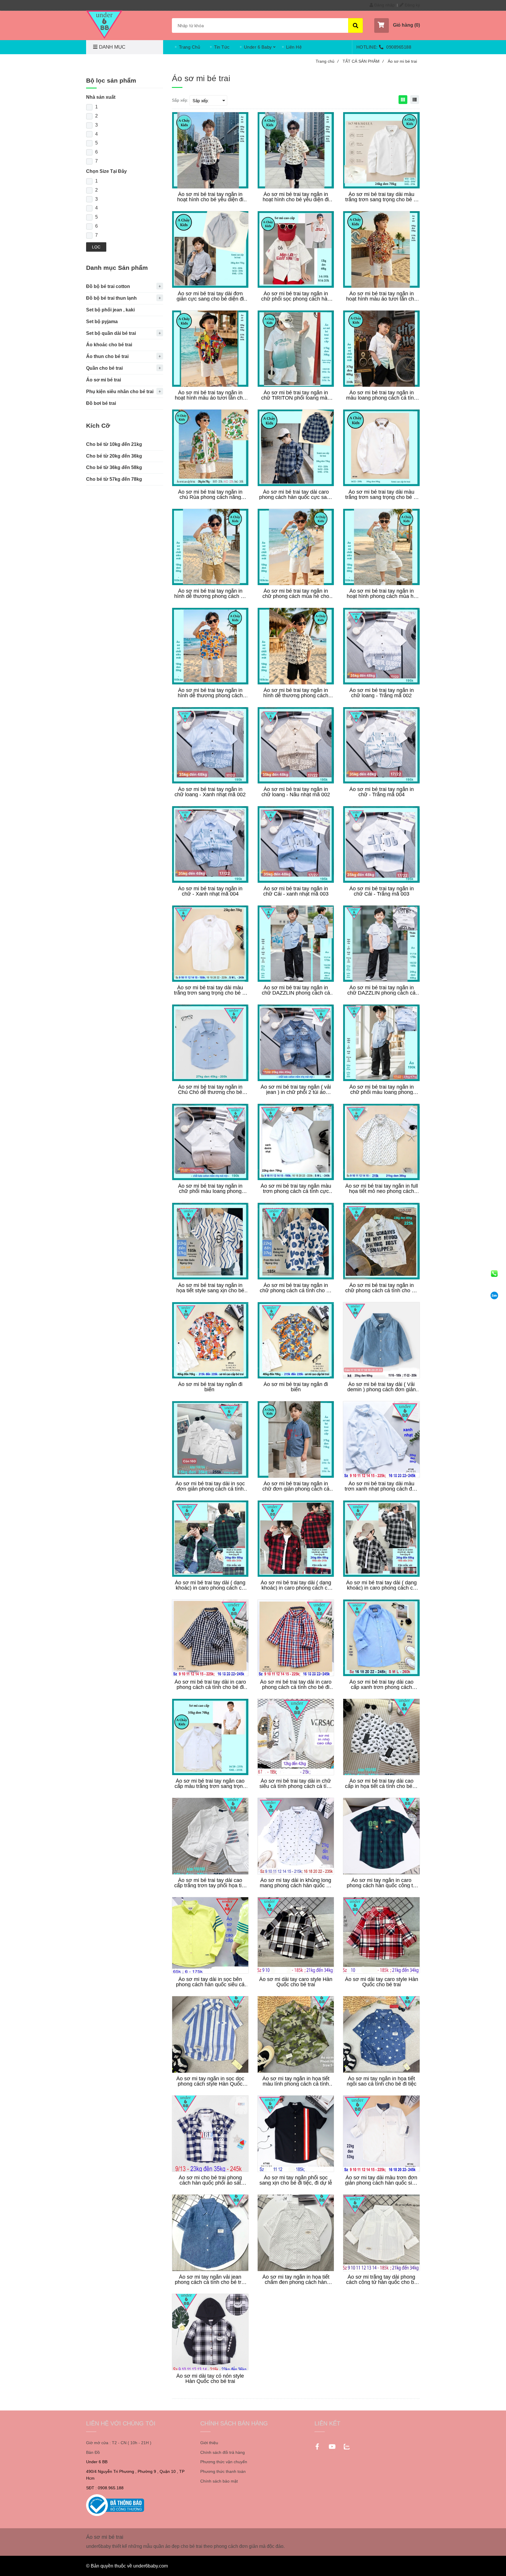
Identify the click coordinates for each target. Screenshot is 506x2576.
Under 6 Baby (258, 47)
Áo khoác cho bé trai (109, 345)
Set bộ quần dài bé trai (111, 333)
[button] (397, 25)
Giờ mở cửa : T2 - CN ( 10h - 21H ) (119, 2443)
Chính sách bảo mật (219, 2481)
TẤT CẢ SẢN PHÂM (363, 61)
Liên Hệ (294, 47)
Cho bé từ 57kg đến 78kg (114, 479)
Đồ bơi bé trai (101, 403)
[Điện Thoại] (494, 1273)
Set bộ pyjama (102, 322)
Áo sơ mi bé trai (104, 380)
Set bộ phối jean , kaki (110, 310)
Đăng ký (412, 5)
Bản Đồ (93, 2452)
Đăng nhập (384, 5)
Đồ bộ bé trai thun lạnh (111, 298)
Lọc (96, 247)
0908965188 (399, 47)
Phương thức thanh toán (223, 2471)
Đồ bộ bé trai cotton (108, 286)
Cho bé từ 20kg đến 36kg (114, 456)
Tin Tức (222, 47)
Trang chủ (327, 61)
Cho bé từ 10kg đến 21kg (114, 444)
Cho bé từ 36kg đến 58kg (114, 467)
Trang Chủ (190, 47)
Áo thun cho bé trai (107, 356)
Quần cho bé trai (104, 368)
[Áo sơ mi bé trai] (104, 25)
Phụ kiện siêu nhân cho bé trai (120, 392)
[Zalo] (494, 1295)
